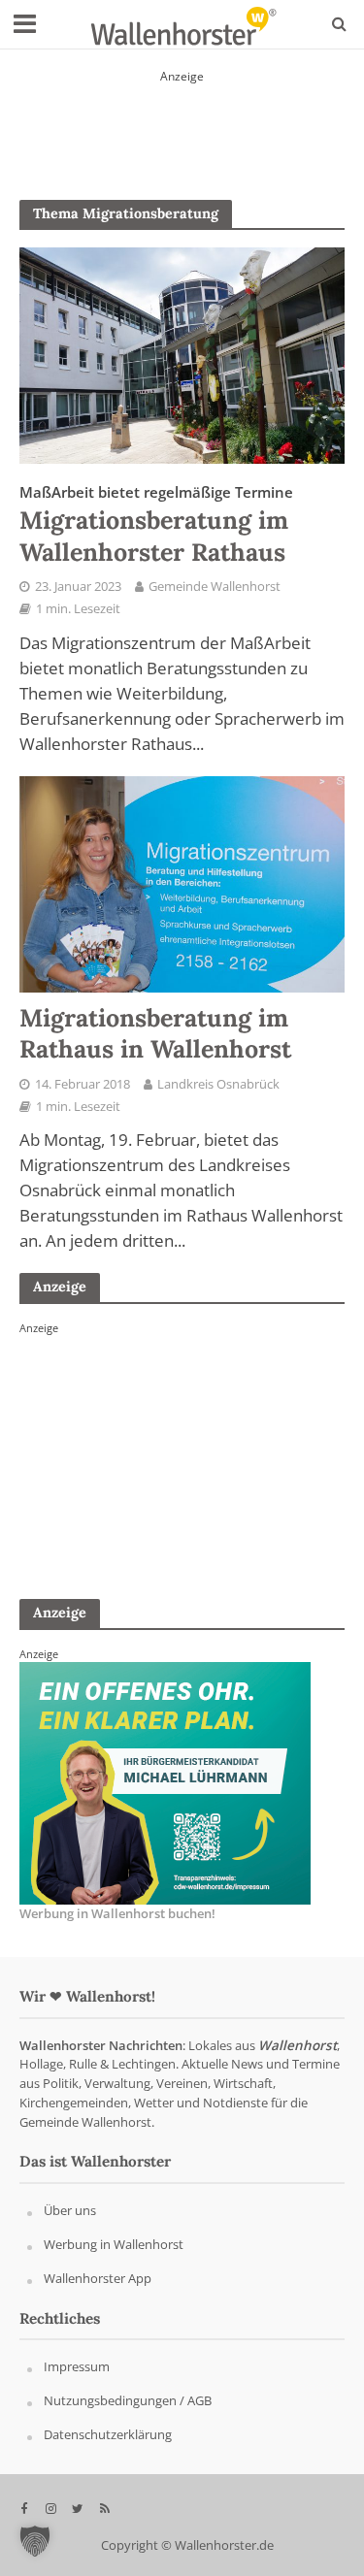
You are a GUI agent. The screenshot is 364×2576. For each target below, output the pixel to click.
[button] (35, 2541)
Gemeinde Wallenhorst (215, 587)
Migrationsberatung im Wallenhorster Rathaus (156, 525)
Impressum (77, 2367)
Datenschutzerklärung (108, 2434)
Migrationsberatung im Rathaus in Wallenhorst (155, 1033)
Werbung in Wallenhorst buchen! (117, 1914)
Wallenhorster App (98, 2278)
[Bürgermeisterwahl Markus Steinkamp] (182, 121)
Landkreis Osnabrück (218, 1084)
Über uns (70, 2210)
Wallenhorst (298, 2045)
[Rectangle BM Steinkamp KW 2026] (165, 1782)
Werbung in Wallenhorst (114, 2244)
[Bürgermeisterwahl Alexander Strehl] (165, 1456)
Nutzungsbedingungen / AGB (128, 2400)
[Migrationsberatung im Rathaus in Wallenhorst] (182, 882)
